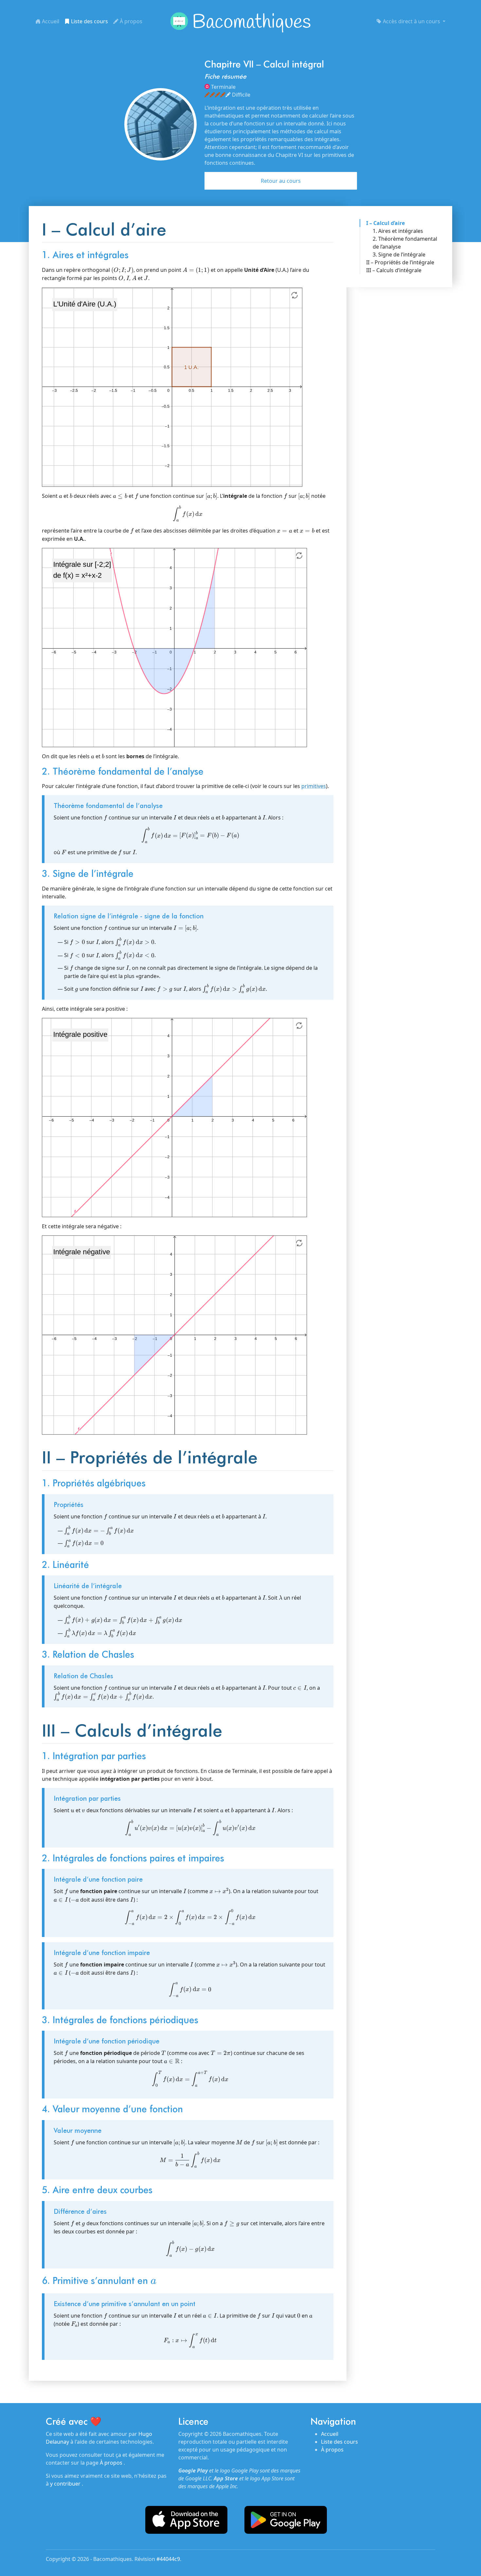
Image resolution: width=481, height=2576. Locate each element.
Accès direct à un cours (411, 21)
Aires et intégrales (401, 231)
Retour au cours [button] (281, 181)
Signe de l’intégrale (402, 254)
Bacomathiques (251, 23)
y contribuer (66, 2484)
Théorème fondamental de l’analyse (405, 243)
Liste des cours (89, 21)
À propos (130, 21)
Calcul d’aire (389, 223)
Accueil (50, 21)
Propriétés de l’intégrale (404, 262)
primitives (314, 786)
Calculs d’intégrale (399, 270)
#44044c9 (168, 2559)
